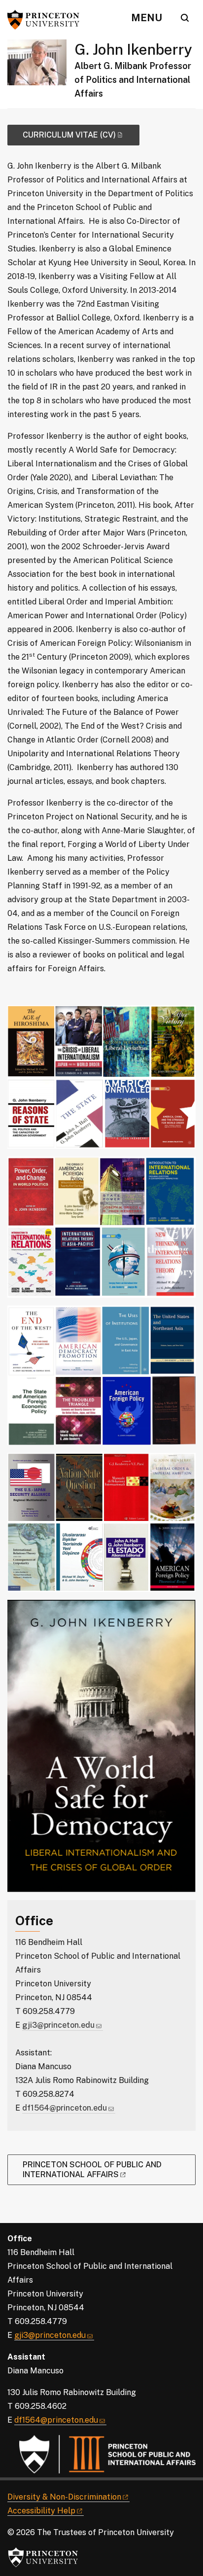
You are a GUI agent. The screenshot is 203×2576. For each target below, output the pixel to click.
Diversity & (64, 2497)
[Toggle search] (185, 18)
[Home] (41, 74)
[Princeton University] (47, 20)
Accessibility (41, 2511)
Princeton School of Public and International (92, 2170)
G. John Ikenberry (133, 49)
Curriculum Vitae (69, 135)
